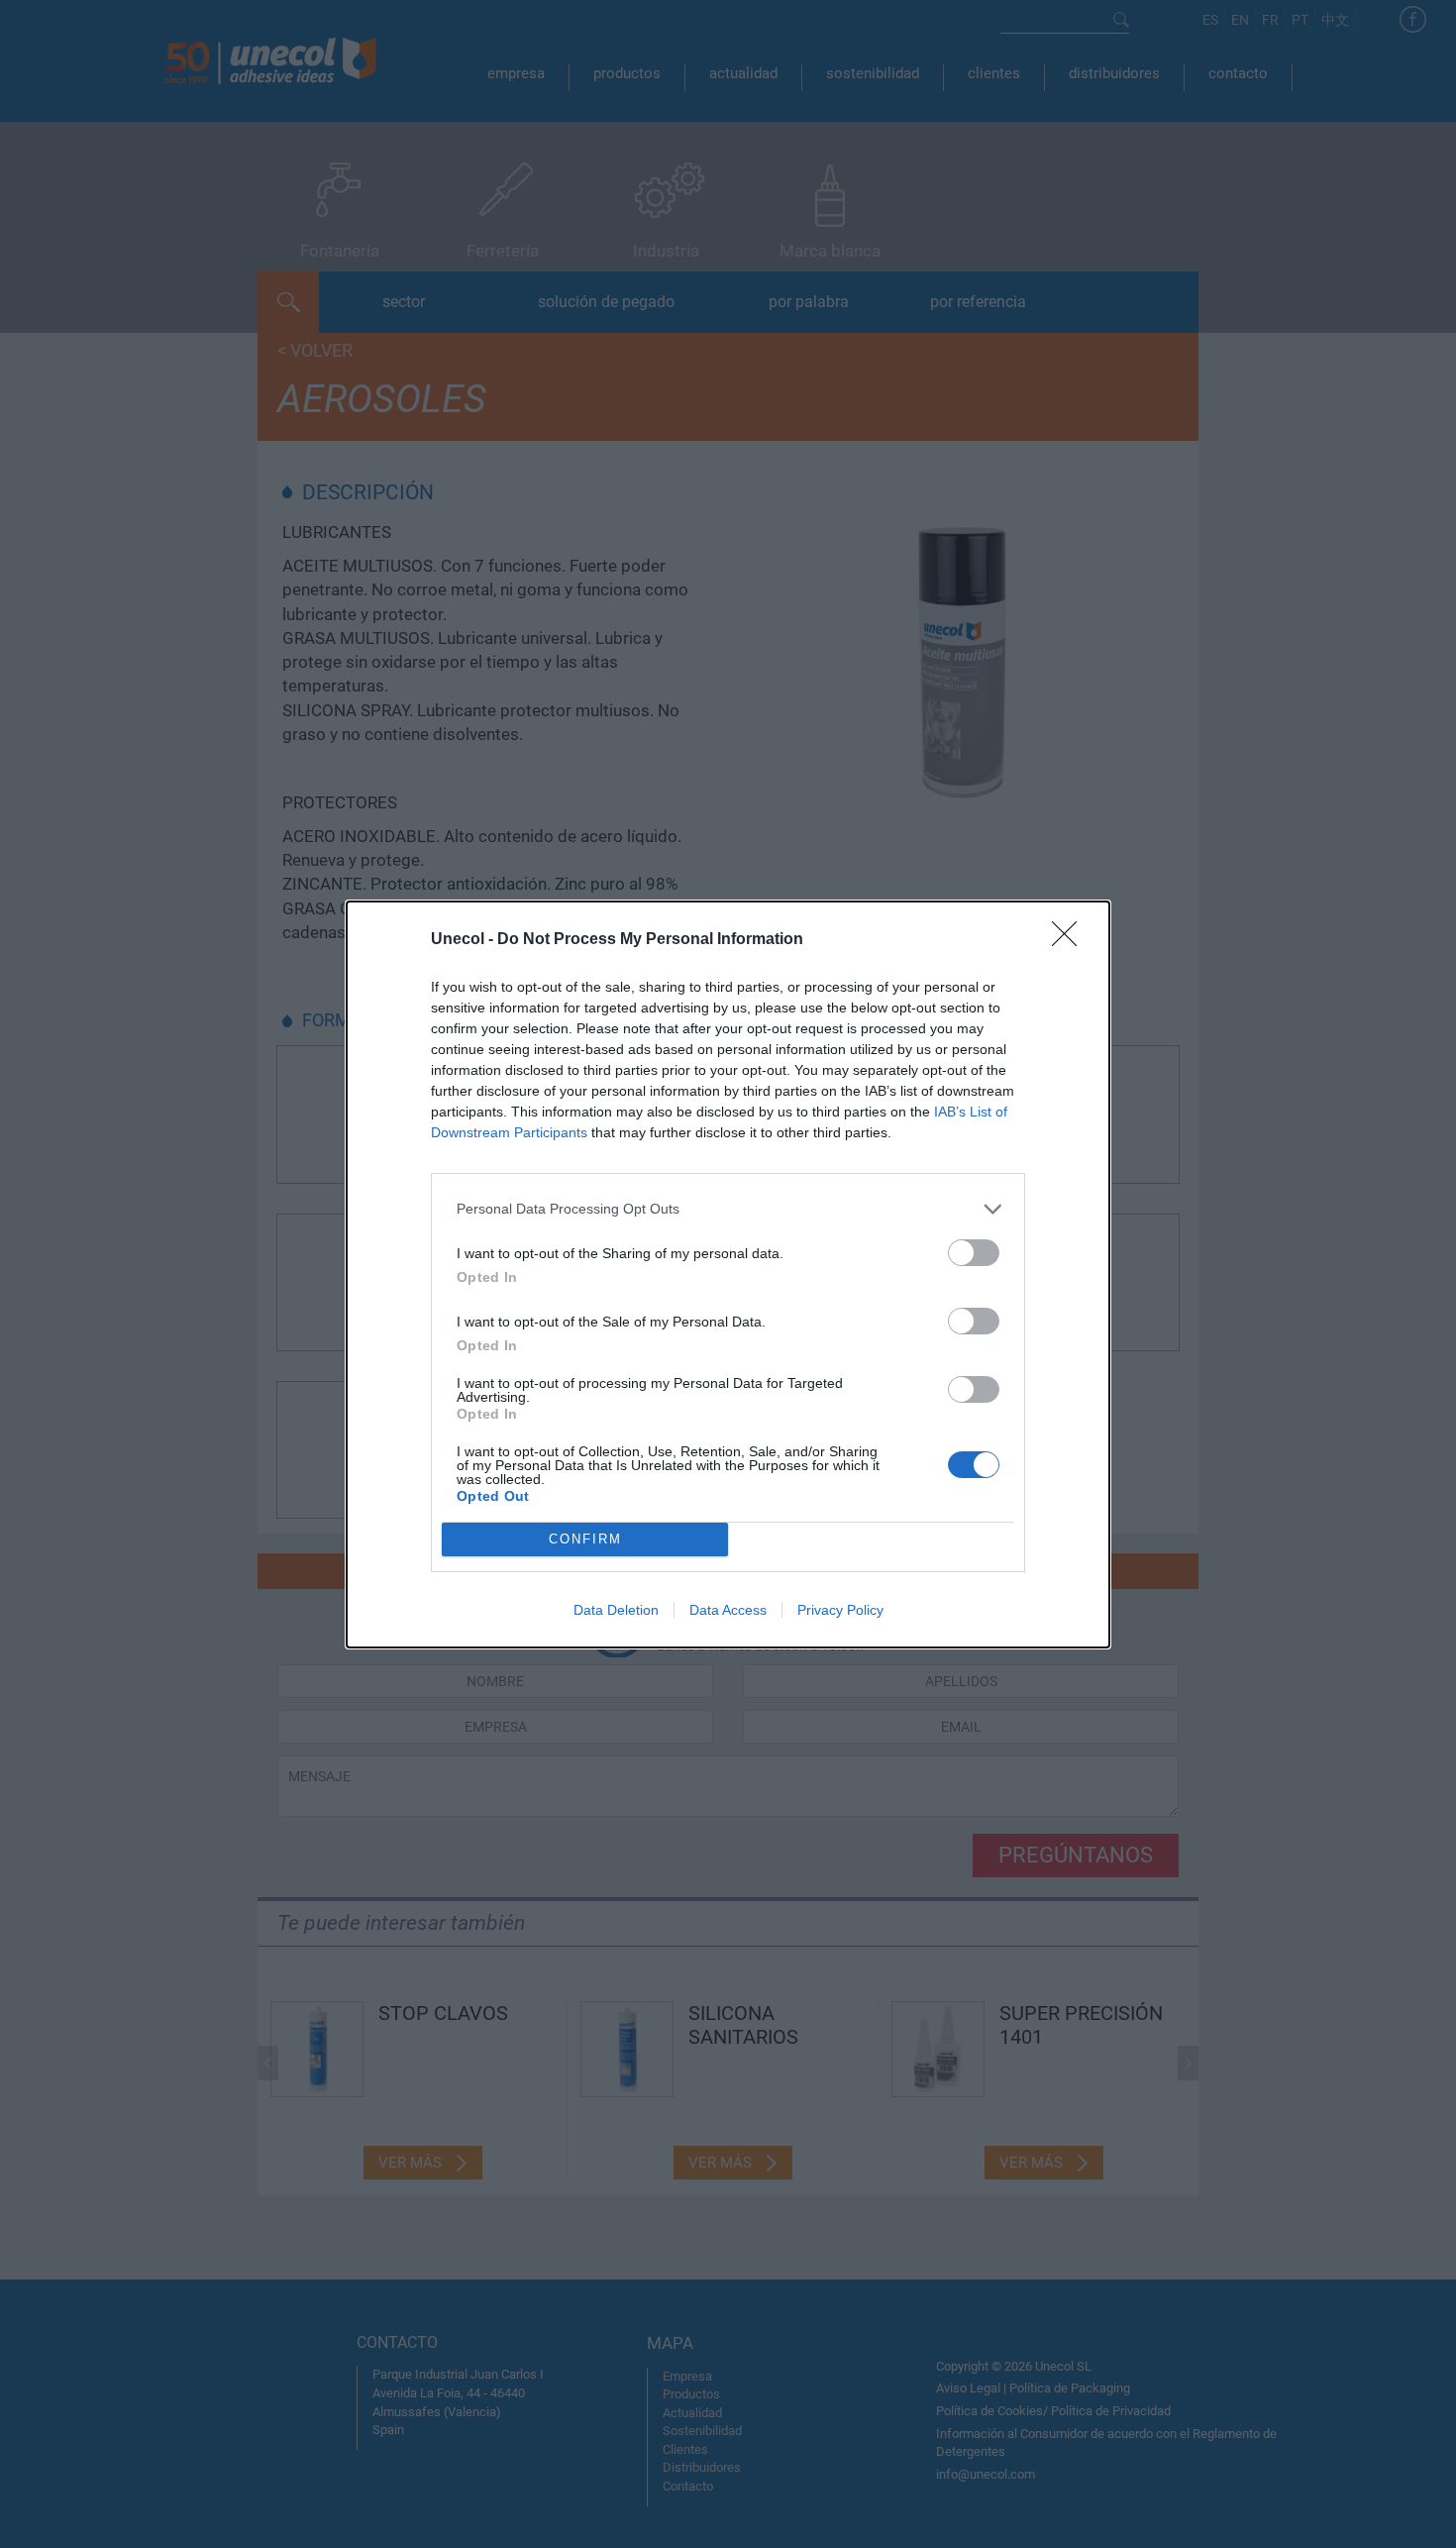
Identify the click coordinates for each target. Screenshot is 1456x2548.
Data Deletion (616, 1610)
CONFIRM (585, 1539)
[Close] (1071, 940)
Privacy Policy (840, 1610)
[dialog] (728, 1274)
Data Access (728, 1610)
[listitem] (728, 1209)
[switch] (974, 1253)
